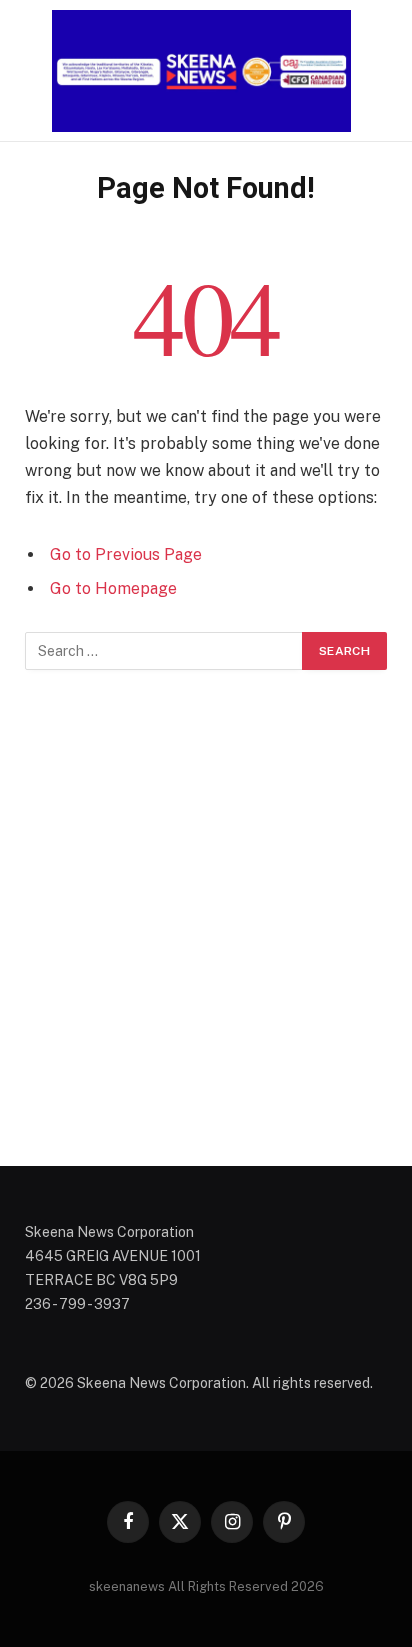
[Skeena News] (206, 71)
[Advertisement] (206, 918)
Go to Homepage (113, 588)
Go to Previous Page (126, 554)
